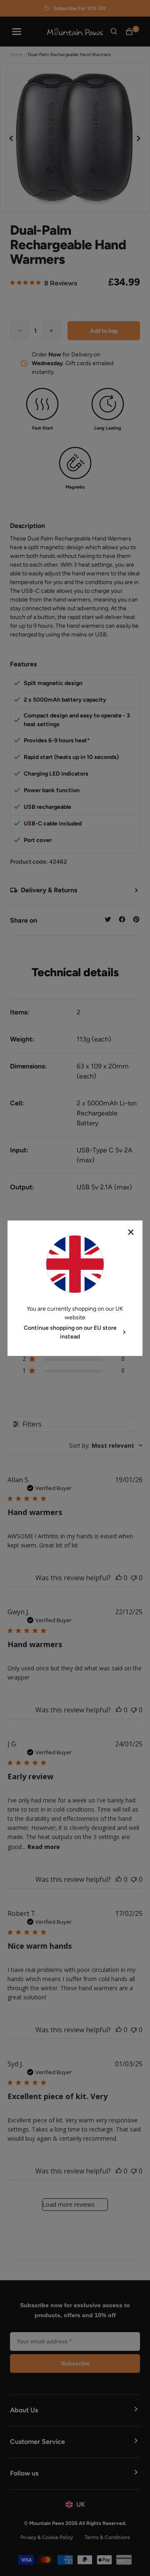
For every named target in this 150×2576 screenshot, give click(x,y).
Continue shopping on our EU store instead (70, 1332)
